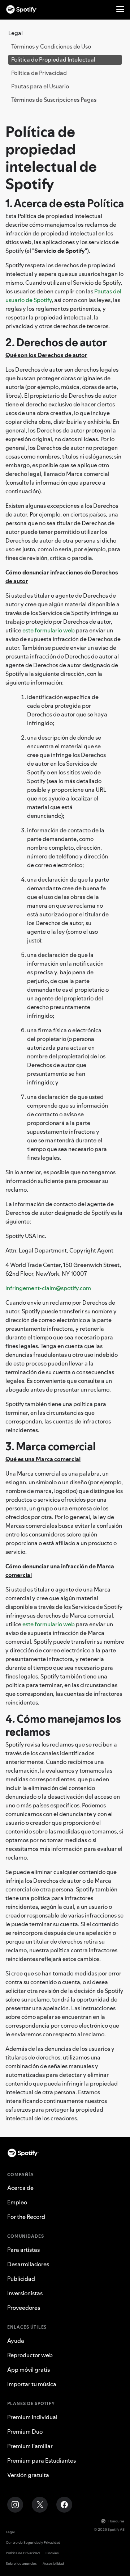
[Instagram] (15, 2505)
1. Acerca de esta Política (65, 203)
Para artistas (23, 2250)
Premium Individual (32, 2417)
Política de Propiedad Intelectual (53, 59)
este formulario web (49, 630)
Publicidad (21, 2279)
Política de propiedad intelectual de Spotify (51, 158)
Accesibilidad (53, 2564)
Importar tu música (32, 2384)
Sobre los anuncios (21, 2564)
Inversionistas (25, 2293)
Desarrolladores (28, 2264)
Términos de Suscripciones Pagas (54, 100)
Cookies (52, 2553)
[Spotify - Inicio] (22, 9)
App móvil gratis (29, 2370)
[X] (40, 2505)
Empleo (17, 2202)
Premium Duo (25, 2431)
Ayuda (16, 2341)
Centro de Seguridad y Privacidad (33, 2542)
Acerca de (20, 2188)
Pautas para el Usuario (40, 86)
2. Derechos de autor (56, 342)
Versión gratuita (28, 2475)
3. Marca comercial (51, 1446)
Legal (10, 2532)
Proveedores (24, 2308)
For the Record (26, 2217)
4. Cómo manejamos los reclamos (63, 1725)
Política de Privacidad (39, 73)
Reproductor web (30, 2355)
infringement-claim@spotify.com (48, 1288)
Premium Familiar (30, 2446)
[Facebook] (64, 2505)
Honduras (116, 2521)
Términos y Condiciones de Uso (51, 46)
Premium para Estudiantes (42, 2460)
